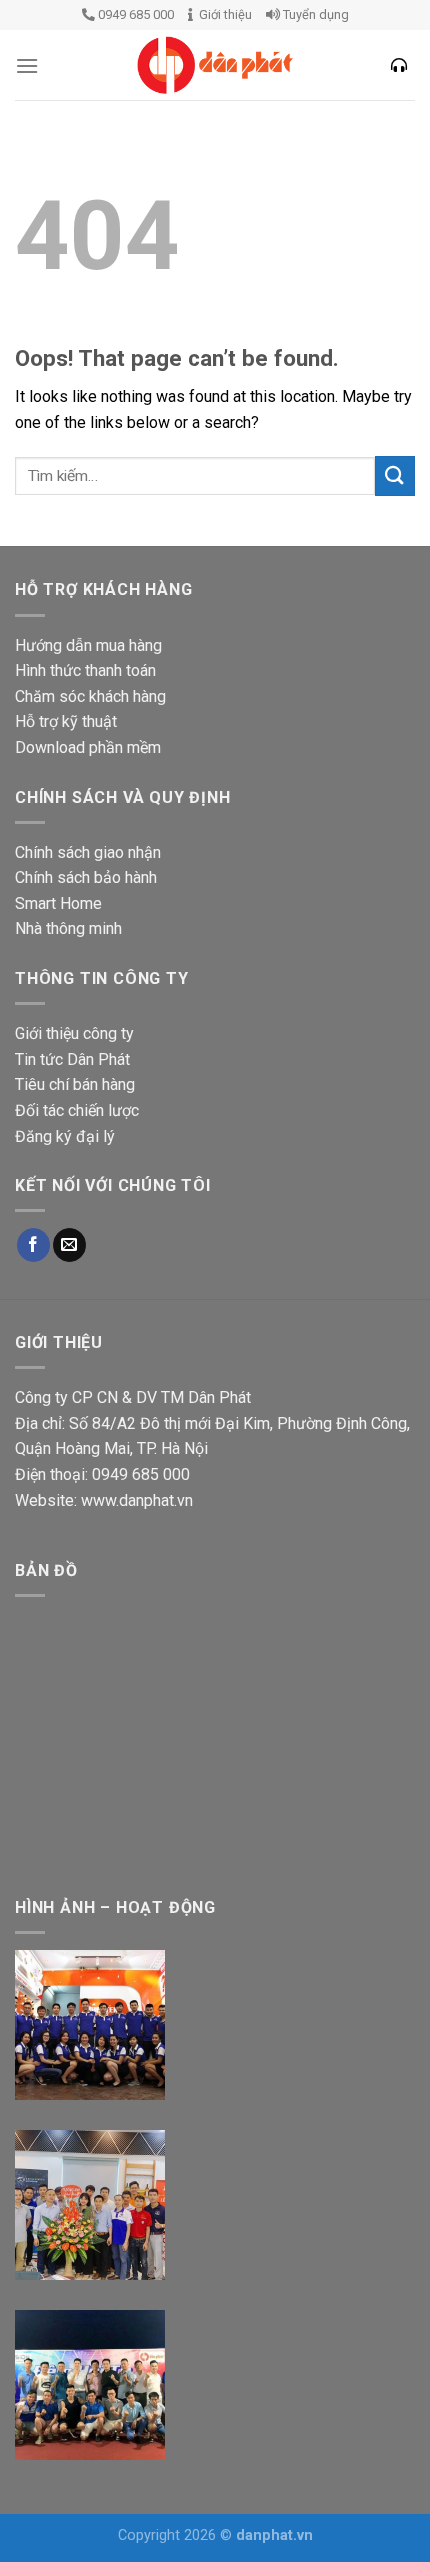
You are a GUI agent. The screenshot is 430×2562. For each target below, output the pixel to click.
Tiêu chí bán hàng (75, 1084)
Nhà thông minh (68, 928)
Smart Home (58, 903)
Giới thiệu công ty (74, 1033)
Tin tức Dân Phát (72, 1059)
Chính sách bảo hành (86, 877)
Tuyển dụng (314, 14)
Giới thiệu (222, 14)
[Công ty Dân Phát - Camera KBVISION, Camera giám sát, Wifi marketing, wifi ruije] (215, 65)
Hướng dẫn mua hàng (88, 645)
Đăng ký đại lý (65, 1136)
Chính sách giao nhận (88, 852)
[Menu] (27, 65)
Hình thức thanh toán (85, 670)
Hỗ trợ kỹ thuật (66, 721)
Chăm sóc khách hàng (90, 696)
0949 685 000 (134, 14)
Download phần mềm (88, 747)
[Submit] (395, 475)
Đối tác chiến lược (77, 1110)
